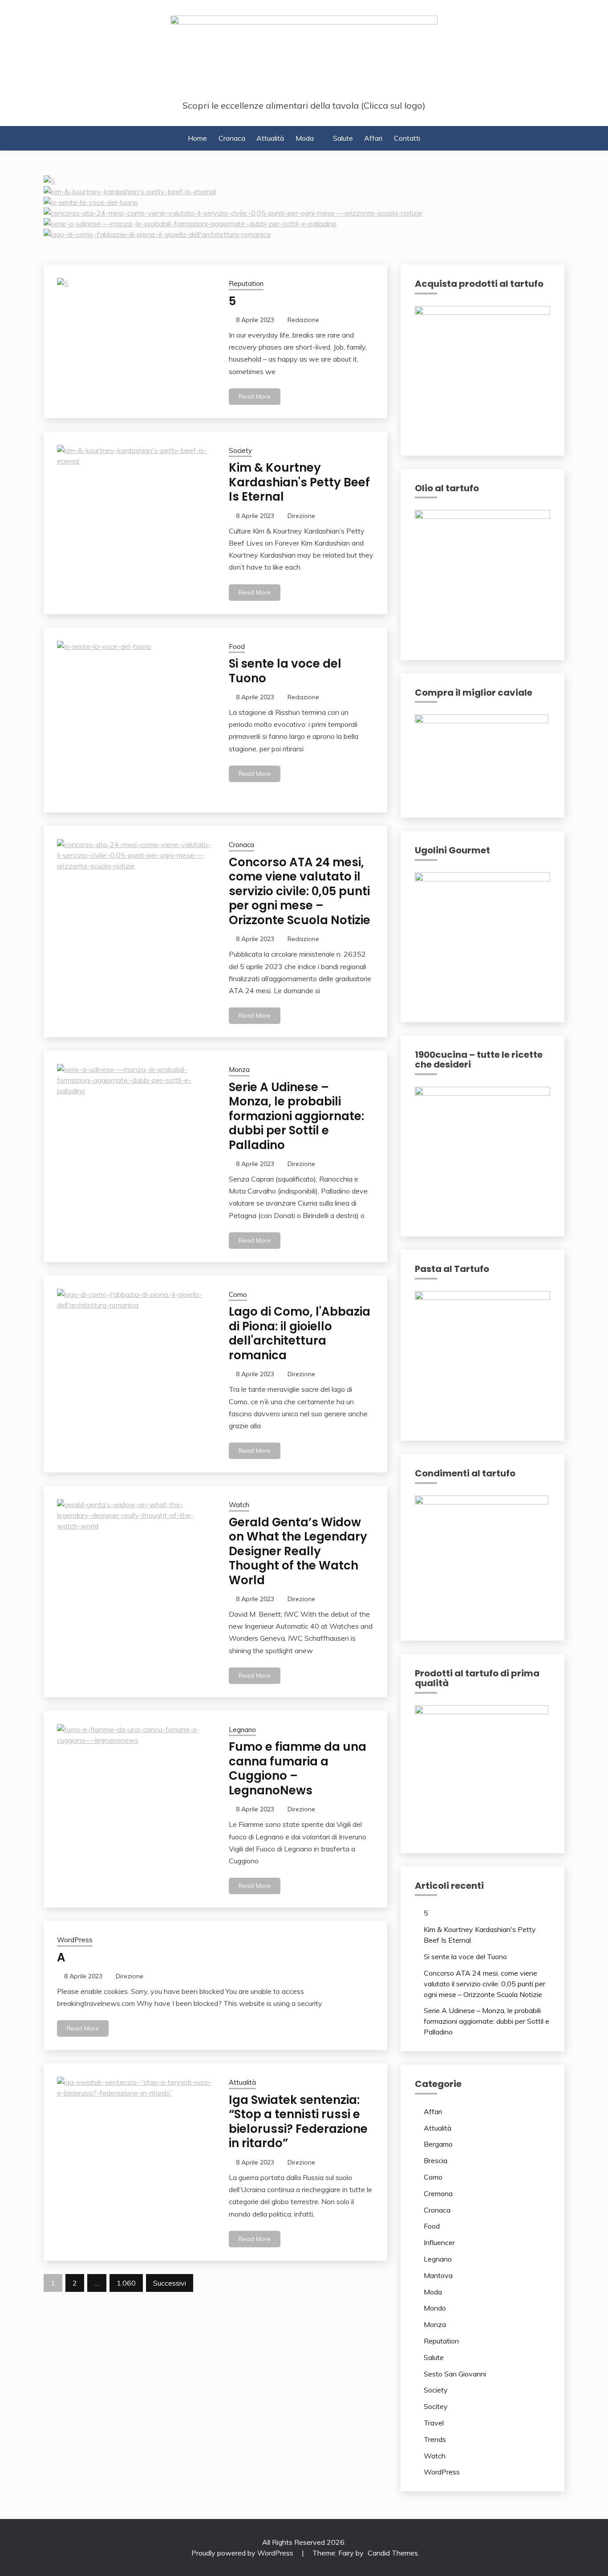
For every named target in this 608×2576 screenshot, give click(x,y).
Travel (434, 2423)
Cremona (438, 2193)
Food (237, 646)
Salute (343, 138)
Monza (239, 1070)
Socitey (436, 2406)
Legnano (242, 1730)
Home (197, 138)
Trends (435, 2439)
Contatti (407, 138)
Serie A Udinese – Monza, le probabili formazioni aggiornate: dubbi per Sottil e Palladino (296, 1116)
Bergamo (438, 2144)
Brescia (436, 2160)
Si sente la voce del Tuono (285, 671)
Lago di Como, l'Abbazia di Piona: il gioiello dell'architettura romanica (300, 1333)
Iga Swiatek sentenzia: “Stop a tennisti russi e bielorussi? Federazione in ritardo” (298, 2122)
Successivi (170, 2283)
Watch (239, 1505)
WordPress (75, 1940)
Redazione (303, 320)
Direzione (301, 516)
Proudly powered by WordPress (243, 2553)
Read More (255, 396)
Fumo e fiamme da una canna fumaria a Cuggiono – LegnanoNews (298, 1769)
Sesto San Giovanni (455, 2374)
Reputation (246, 283)
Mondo (435, 2308)
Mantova (438, 2275)
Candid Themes (393, 2553)
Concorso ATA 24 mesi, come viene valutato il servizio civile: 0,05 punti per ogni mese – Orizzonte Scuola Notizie (300, 891)
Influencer (439, 2242)
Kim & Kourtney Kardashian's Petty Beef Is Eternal (299, 482)
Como (238, 1294)
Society (240, 450)
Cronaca (232, 138)
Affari (373, 138)
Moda (305, 138)
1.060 (126, 2283)
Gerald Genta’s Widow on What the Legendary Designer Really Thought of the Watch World (298, 1551)
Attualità (270, 138)
